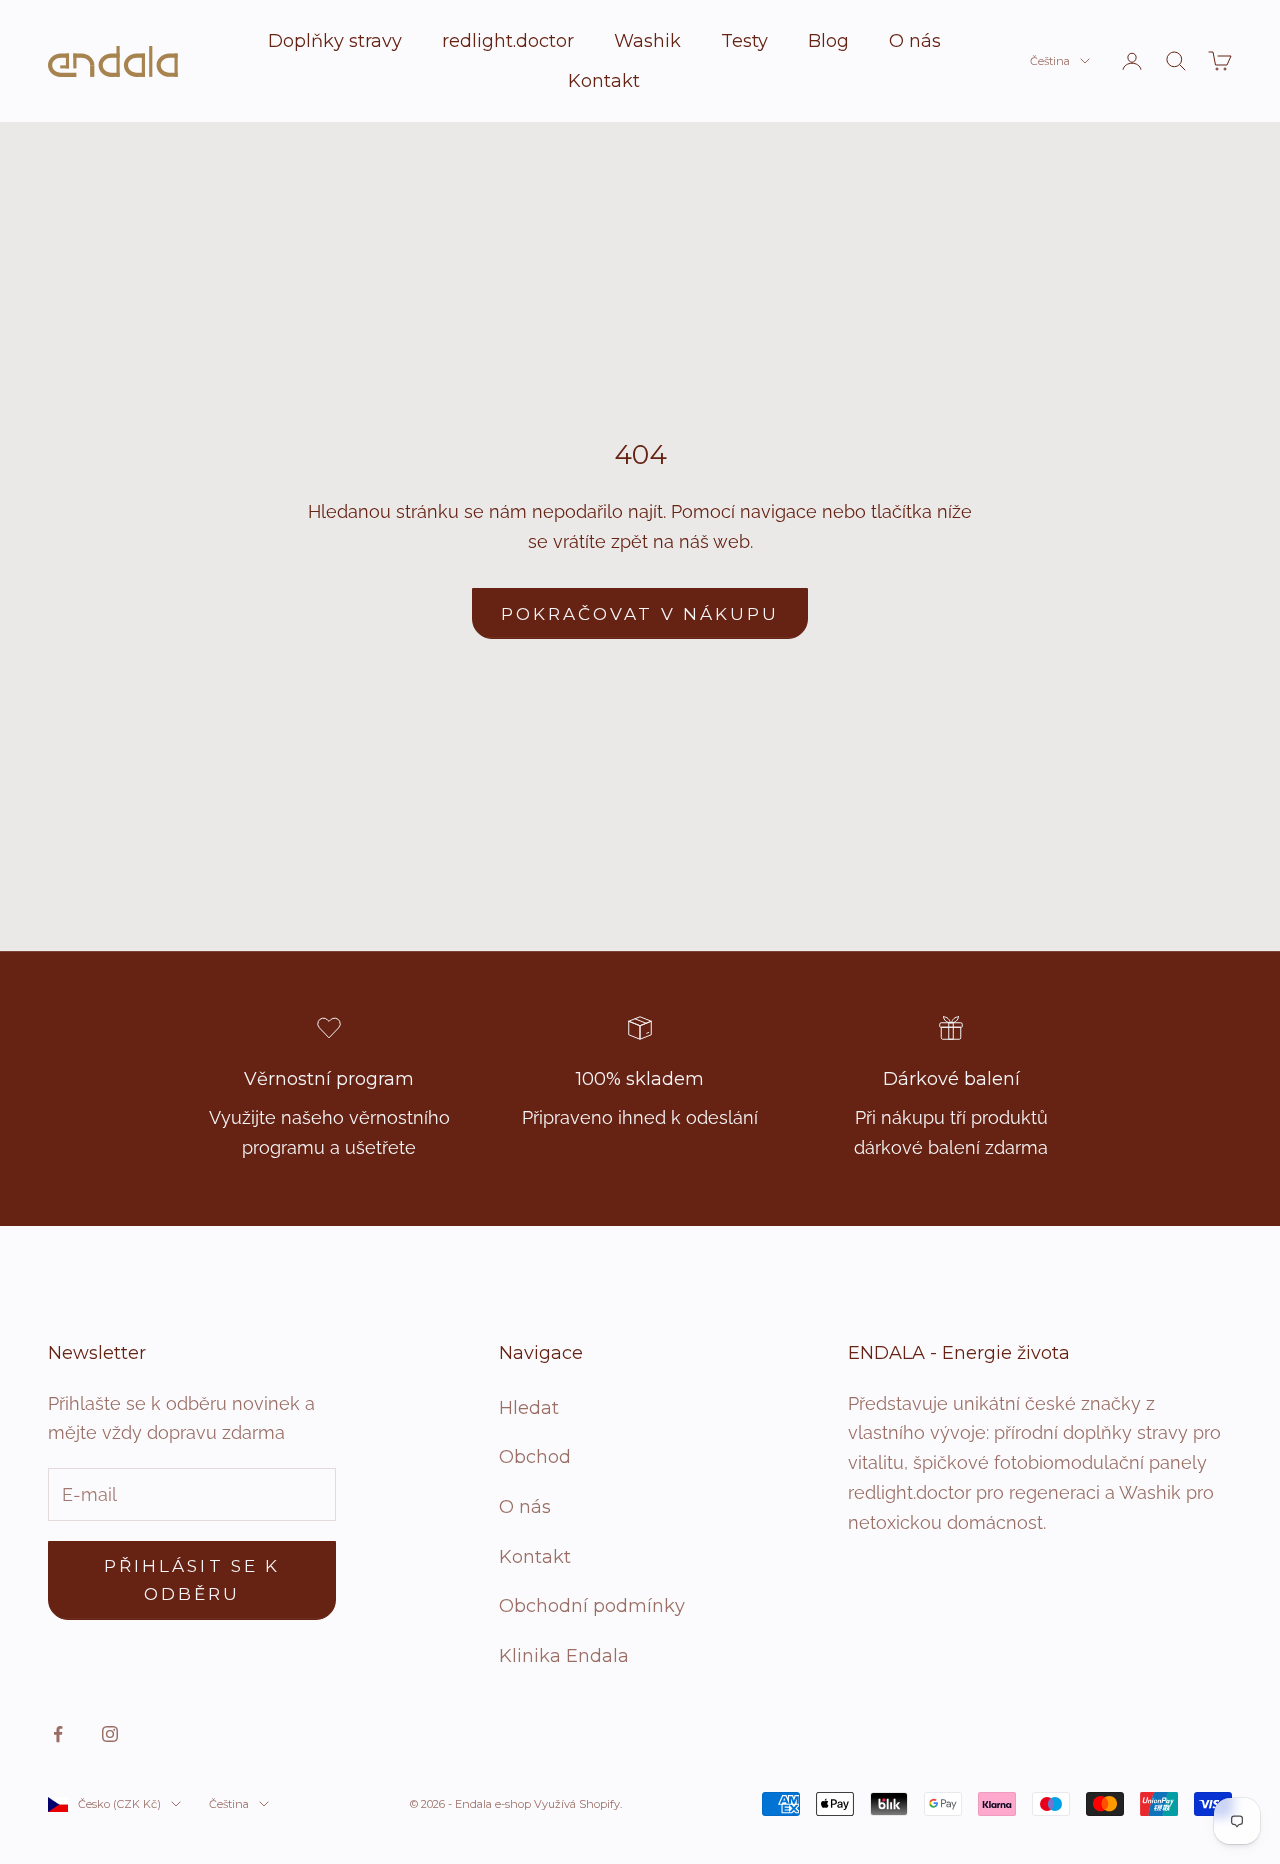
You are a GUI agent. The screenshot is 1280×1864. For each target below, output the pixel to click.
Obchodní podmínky (592, 1606)
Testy (744, 41)
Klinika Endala (564, 1656)
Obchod (535, 1457)
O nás (915, 41)
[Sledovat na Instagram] (110, 1734)
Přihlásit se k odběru (192, 1580)
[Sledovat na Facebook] (58, 1734)
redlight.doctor (508, 41)
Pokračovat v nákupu (640, 614)
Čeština (1050, 61)
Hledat (529, 1408)
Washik (647, 41)
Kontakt (604, 81)
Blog (828, 41)
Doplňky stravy (335, 41)
